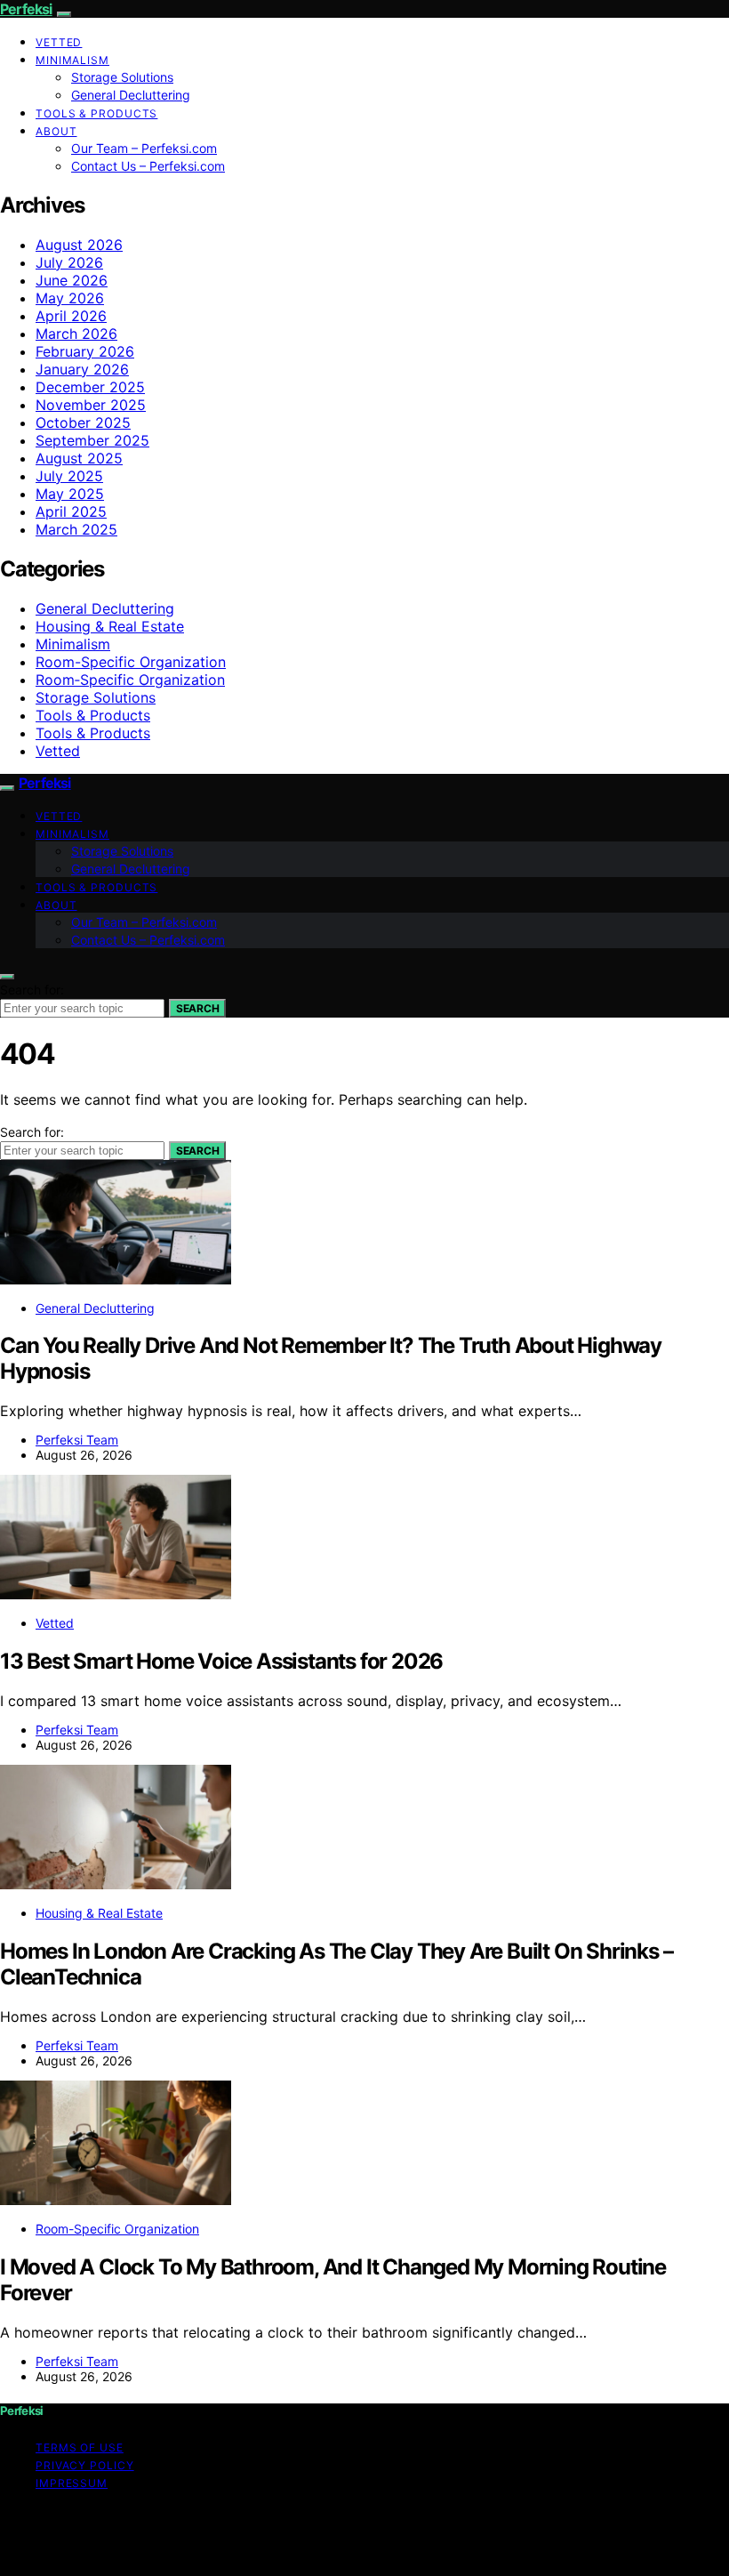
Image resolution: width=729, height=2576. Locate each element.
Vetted (59, 42)
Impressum (72, 2483)
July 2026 (69, 262)
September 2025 (92, 440)
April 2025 (71, 511)
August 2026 (79, 245)
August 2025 (79, 458)
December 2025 (90, 387)
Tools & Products (96, 113)
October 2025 (83, 423)
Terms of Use (80, 2447)
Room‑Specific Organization (130, 680)
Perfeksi (26, 9)
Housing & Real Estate (110, 626)
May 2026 (70, 298)
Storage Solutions (122, 77)
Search (197, 1008)
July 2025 (69, 476)
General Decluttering (131, 95)
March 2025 (76, 529)
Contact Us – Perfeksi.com (148, 166)
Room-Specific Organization (131, 662)
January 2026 (82, 369)
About (56, 131)
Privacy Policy (85, 2465)
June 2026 (72, 280)
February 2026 (85, 351)
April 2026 (71, 316)
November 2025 (91, 405)
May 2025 (70, 494)
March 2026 (76, 334)
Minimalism (72, 60)
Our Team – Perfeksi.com (144, 148)
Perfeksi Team (77, 1440)
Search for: (32, 990)
